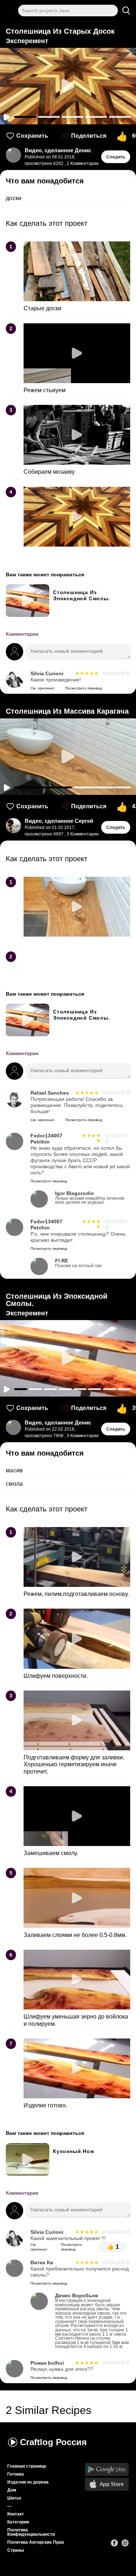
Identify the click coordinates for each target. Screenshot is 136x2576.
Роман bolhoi (47, 2363)
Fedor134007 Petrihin (46, 1139)
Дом (12, 2490)
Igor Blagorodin (90, 1198)
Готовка (16, 2474)
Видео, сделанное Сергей (59, 821)
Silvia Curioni (47, 674)
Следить (116, 157)
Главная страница (27, 2466)
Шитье (14, 2498)
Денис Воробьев (92, 2321)
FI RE (78, 1263)
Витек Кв (42, 2263)
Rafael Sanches (50, 1093)
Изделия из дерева (28, 2482)
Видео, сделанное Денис (58, 150)
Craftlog (53, 2442)
